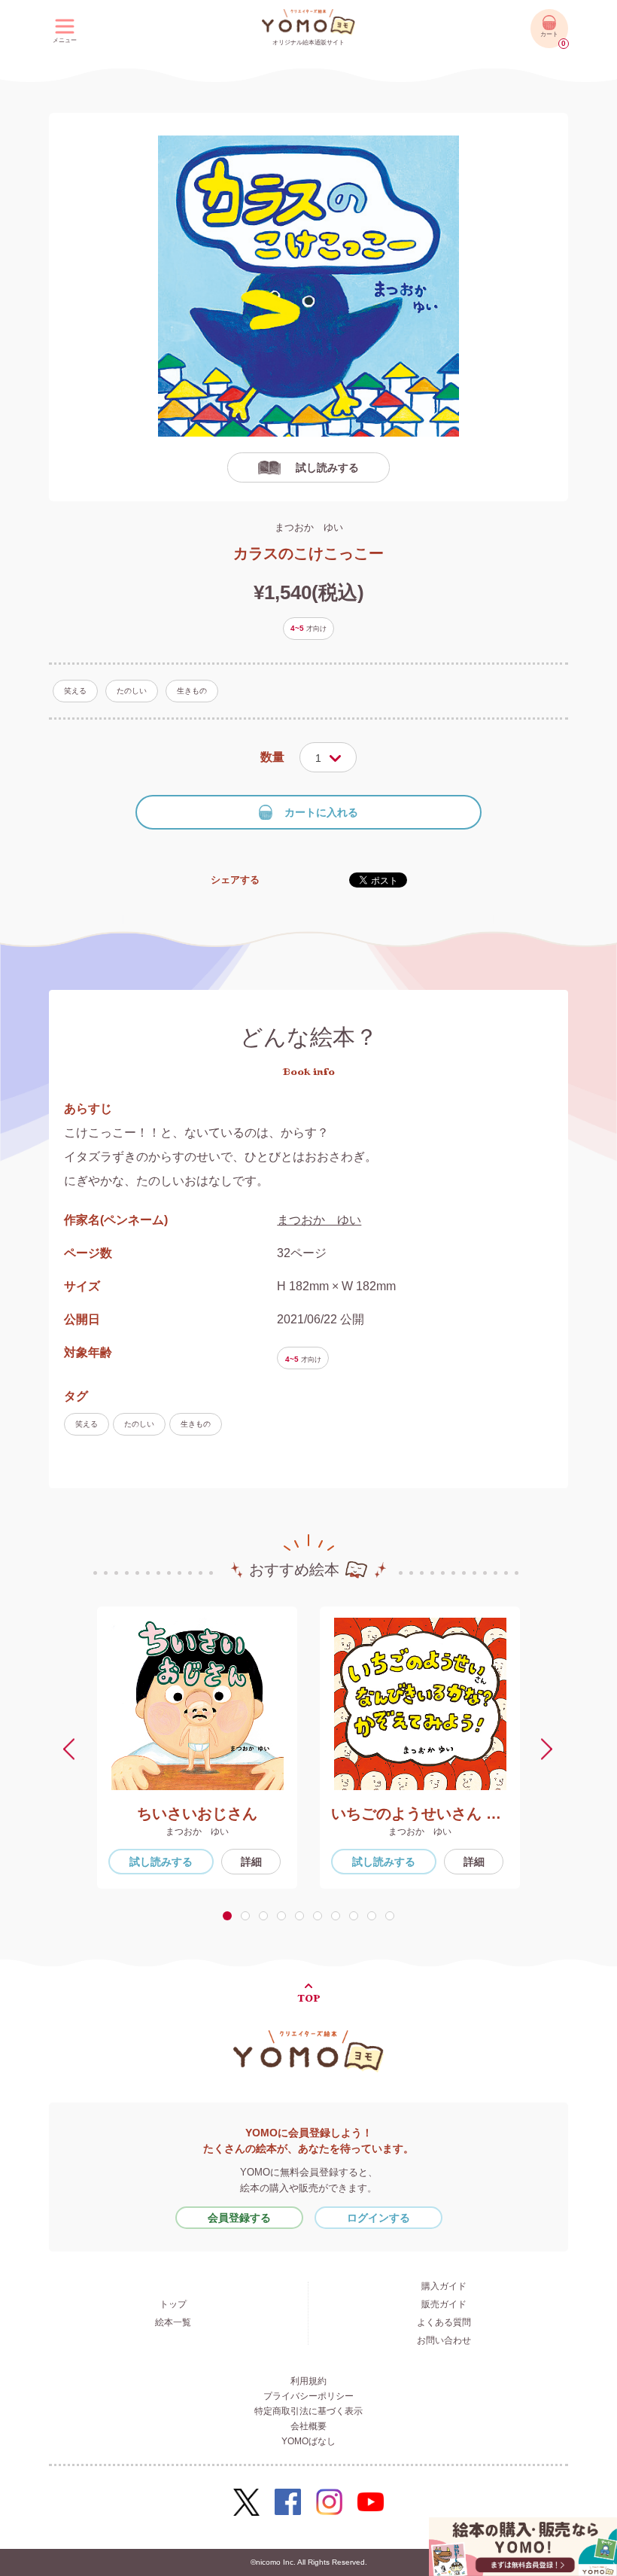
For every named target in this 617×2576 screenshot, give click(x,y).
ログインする (378, 2218)
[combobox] (328, 757)
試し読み (161, 1862)
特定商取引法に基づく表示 (308, 2411)
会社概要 (308, 2426)
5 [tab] (302, 1916)
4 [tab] (284, 1916)
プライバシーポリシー (308, 2396)
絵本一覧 (173, 2322)
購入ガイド (444, 2286)
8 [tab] (357, 1916)
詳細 (251, 1862)
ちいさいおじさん (197, 1813)
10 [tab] (393, 1916)
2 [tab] (248, 1916)
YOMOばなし (308, 2441)
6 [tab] (321, 1916)
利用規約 (308, 2381)
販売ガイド (444, 2304)
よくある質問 (444, 2322)
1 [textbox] (318, 758)
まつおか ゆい (309, 527)
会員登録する (239, 2218)
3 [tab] (266, 1916)
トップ (173, 2304)
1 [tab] (229, 1916)
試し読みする (327, 467)
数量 (272, 757)
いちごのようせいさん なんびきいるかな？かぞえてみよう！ (420, 1813)
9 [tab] (375, 1916)
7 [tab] (339, 1916)
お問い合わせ (444, 2340)
